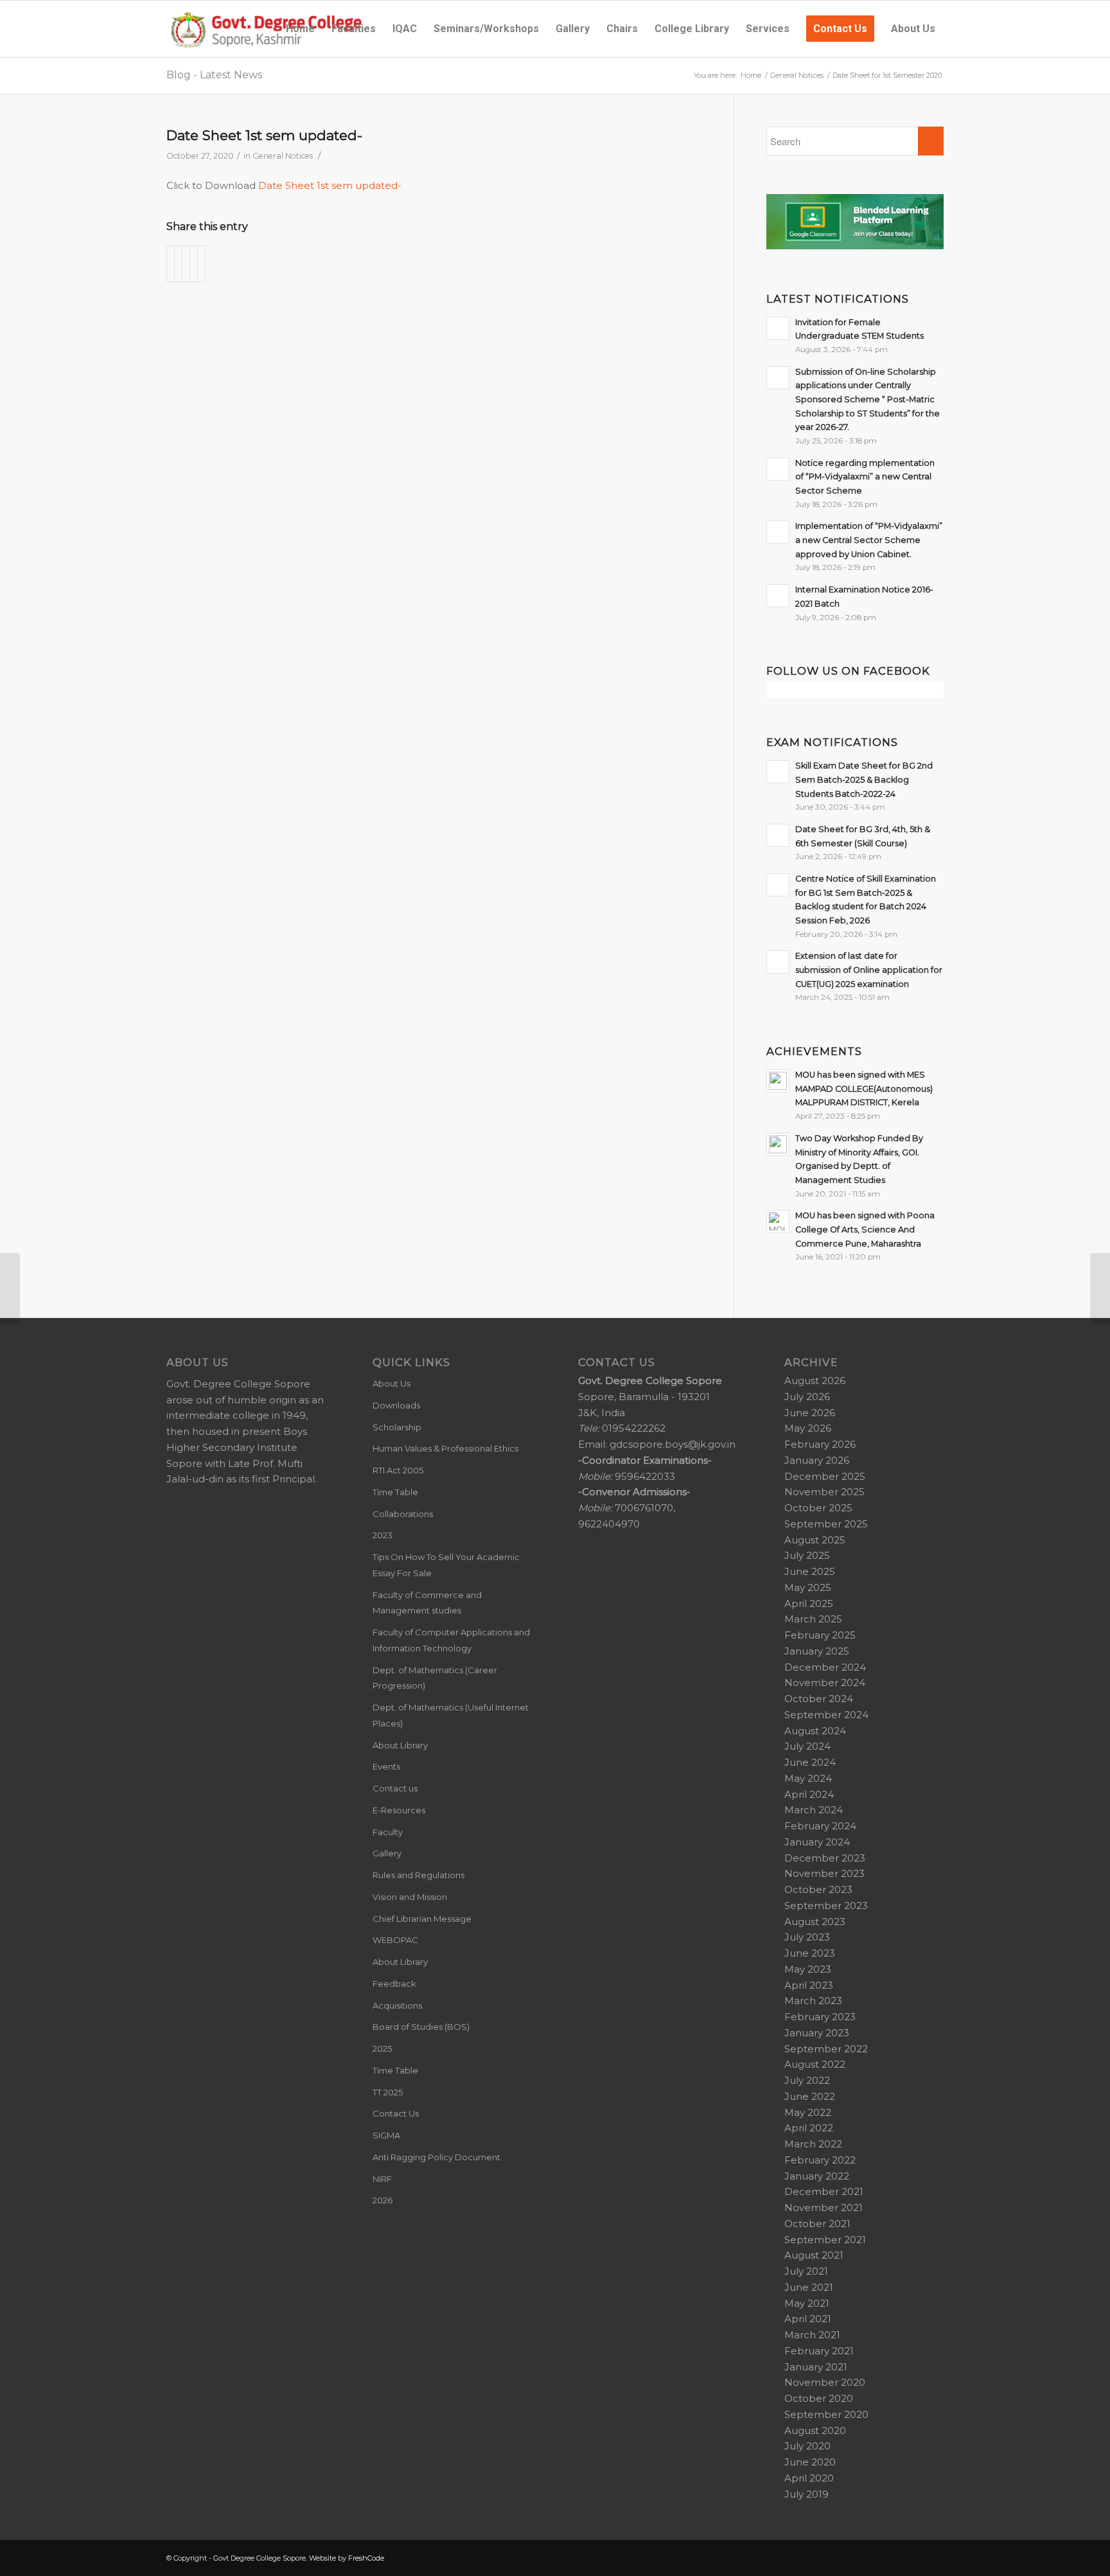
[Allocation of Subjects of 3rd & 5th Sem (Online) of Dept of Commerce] (10, 1288)
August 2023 (815, 1922)
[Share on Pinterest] (194, 264)
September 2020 (826, 2414)
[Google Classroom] (855, 246)
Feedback (394, 1984)
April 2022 (809, 2128)
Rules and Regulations (418, 1875)
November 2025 (824, 1492)
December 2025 (825, 1476)
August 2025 (815, 1540)
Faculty (388, 1832)
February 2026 (820, 1444)
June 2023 (810, 1953)
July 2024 (807, 1746)
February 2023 (820, 2017)
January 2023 (817, 2033)
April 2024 (809, 1794)
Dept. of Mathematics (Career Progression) (435, 1678)
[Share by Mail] (201, 264)
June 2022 (810, 2096)
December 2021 (824, 2191)
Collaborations (403, 1514)
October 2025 (818, 1508)
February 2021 (819, 2351)
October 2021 (817, 2224)
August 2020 (815, 2430)
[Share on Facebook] (171, 264)
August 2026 (815, 1381)
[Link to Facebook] (934, 2557)
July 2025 (807, 1555)
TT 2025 (388, 2092)
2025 (382, 2048)
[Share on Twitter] (178, 264)
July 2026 (807, 1397)
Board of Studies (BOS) (421, 2027)
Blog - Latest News (214, 75)
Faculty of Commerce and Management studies (427, 1603)
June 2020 (810, 2462)
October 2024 (819, 1699)
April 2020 (809, 2478)
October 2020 (819, 2398)
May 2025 (808, 1587)
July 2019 (806, 2494)
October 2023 (818, 1889)
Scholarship (397, 1427)
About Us (392, 1383)
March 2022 (813, 2144)
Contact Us (396, 2113)
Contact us (395, 1788)
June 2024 (810, 1762)
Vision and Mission (410, 1897)
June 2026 (810, 1413)
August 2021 (814, 2255)
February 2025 (820, 1635)
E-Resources (399, 1810)
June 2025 (810, 1571)
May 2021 (807, 2303)
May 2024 (808, 1778)
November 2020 (825, 2382)
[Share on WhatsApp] (186, 264)
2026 (383, 2200)
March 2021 (812, 2335)
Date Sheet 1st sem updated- (264, 135)
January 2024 (817, 1842)
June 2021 (809, 2287)
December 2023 (825, 1858)
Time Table (395, 1492)
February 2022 (820, 2160)
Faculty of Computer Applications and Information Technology (451, 1640)
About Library (400, 1745)
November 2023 (824, 1873)
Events (386, 1766)
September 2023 (826, 1905)
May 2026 (808, 1428)
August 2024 (815, 1731)
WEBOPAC (395, 1940)
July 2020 (807, 2446)
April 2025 (809, 1603)
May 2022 (808, 2112)
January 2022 (817, 2176)
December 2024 (825, 1667)
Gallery (387, 1853)
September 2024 (826, 1715)
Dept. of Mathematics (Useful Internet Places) (451, 1715)
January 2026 (817, 1460)
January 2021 (816, 2367)
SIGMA (386, 2135)
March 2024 (814, 1810)
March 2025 (813, 1619)
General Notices (283, 156)
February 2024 (820, 1826)
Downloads (396, 1405)
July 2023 (807, 1937)
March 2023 (813, 2001)
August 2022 (815, 2064)
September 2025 (826, 1524)
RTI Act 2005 (398, 1470)
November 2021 (824, 2207)
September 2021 (825, 2240)
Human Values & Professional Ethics (445, 1448)
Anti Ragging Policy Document (436, 2157)
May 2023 (808, 1969)
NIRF (382, 2179)
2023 (383, 1535)
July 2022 (807, 2080)
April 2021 (808, 2319)
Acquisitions (397, 2005)
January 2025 (817, 1651)
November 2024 (825, 1683)
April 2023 (809, 1985)
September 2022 (826, 2049)
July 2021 (806, 2271)
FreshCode (366, 2558)
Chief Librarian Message (422, 1919)
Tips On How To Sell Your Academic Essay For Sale (446, 1565)
